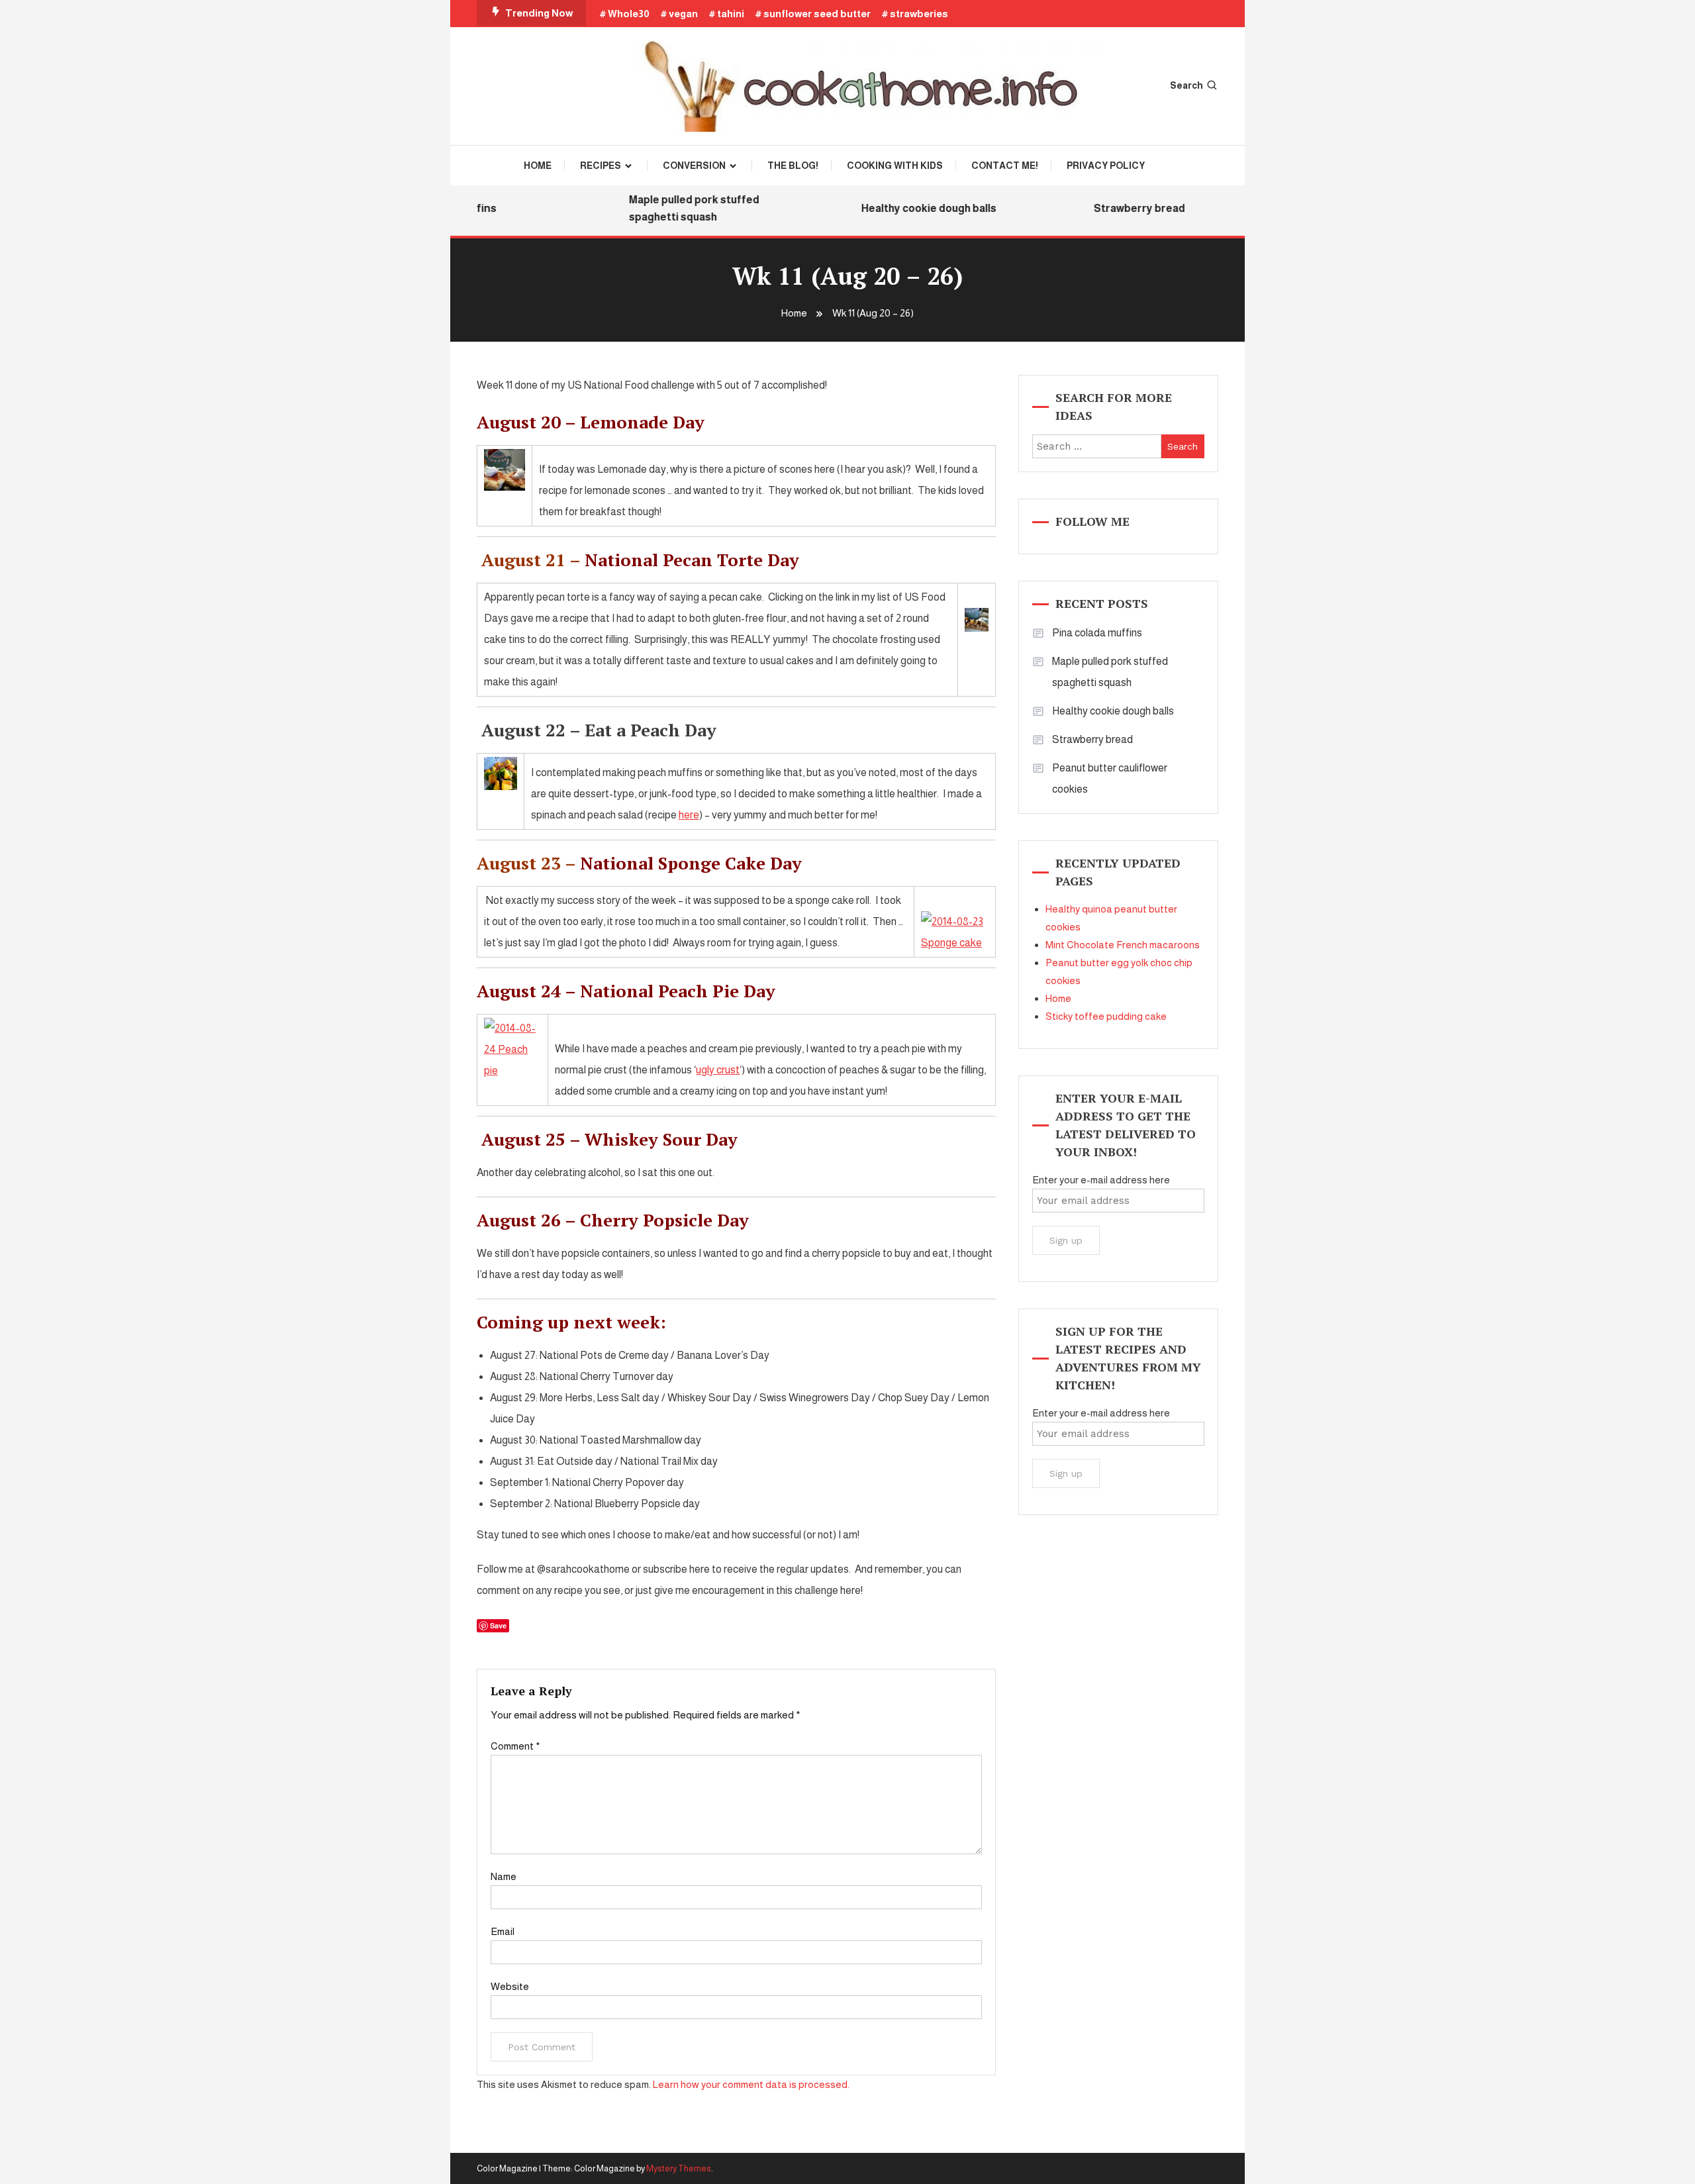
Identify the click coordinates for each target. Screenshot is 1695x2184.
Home (538, 166)
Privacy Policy (1106, 166)
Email (503, 1931)
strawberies (919, 14)
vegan (683, 14)
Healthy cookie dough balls (906, 208)
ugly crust (718, 1070)
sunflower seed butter (817, 14)
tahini (731, 14)
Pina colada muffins (1097, 633)
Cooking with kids (895, 166)
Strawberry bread (1117, 208)
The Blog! (793, 166)
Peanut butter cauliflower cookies (1110, 778)
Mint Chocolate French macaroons (1123, 945)
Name (504, 1876)
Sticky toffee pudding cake (1106, 1016)
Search (1186, 85)
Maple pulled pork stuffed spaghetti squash (672, 208)
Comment (515, 1746)
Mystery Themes (679, 2168)
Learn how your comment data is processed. (751, 2084)
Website (510, 1986)
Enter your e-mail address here (1101, 1180)
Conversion (694, 166)
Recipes (601, 166)
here (689, 815)
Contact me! (1005, 166)
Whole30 (629, 14)
